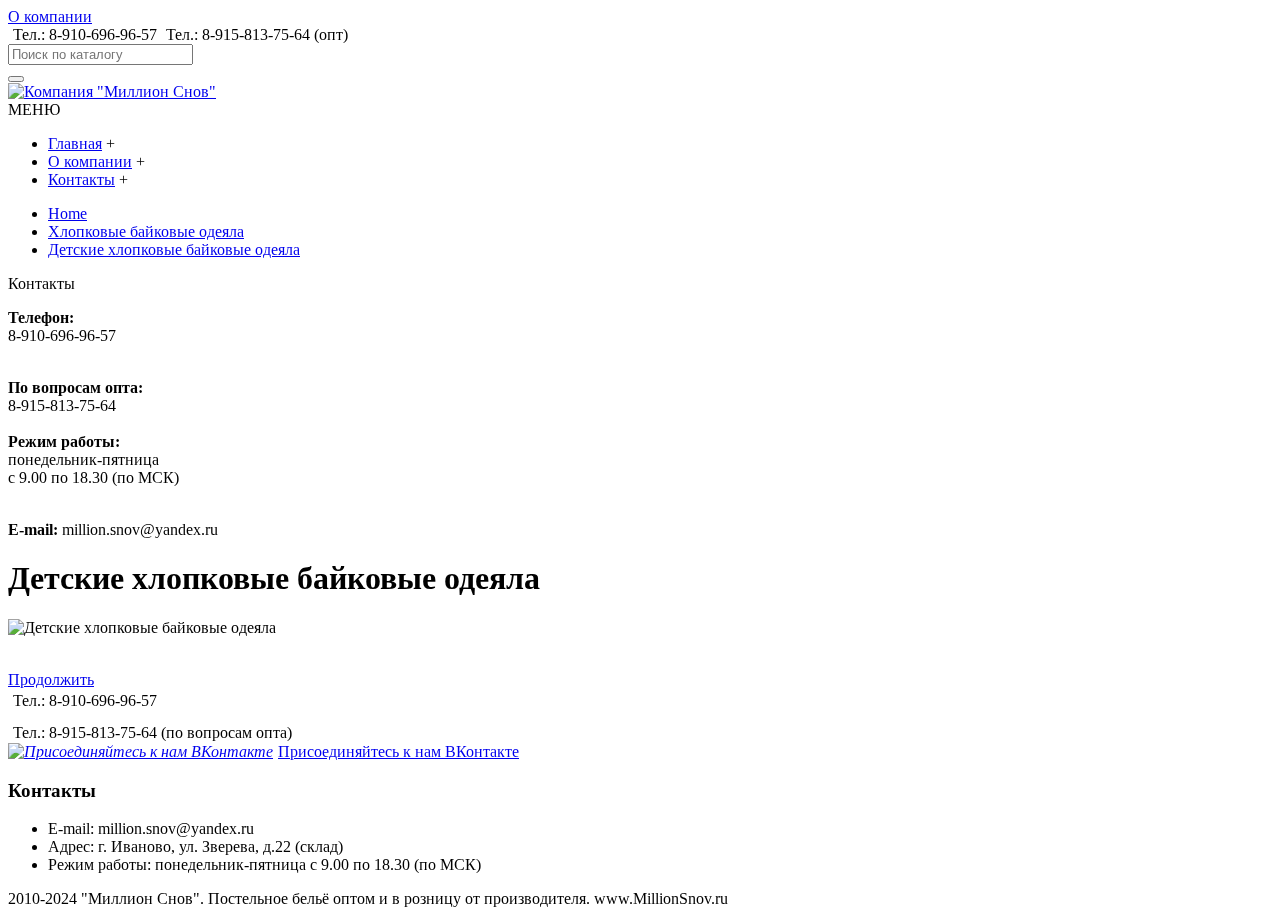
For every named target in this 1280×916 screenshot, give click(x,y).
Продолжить (51, 679)
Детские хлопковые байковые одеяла (174, 249)
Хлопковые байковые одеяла (146, 231)
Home (67, 213)
